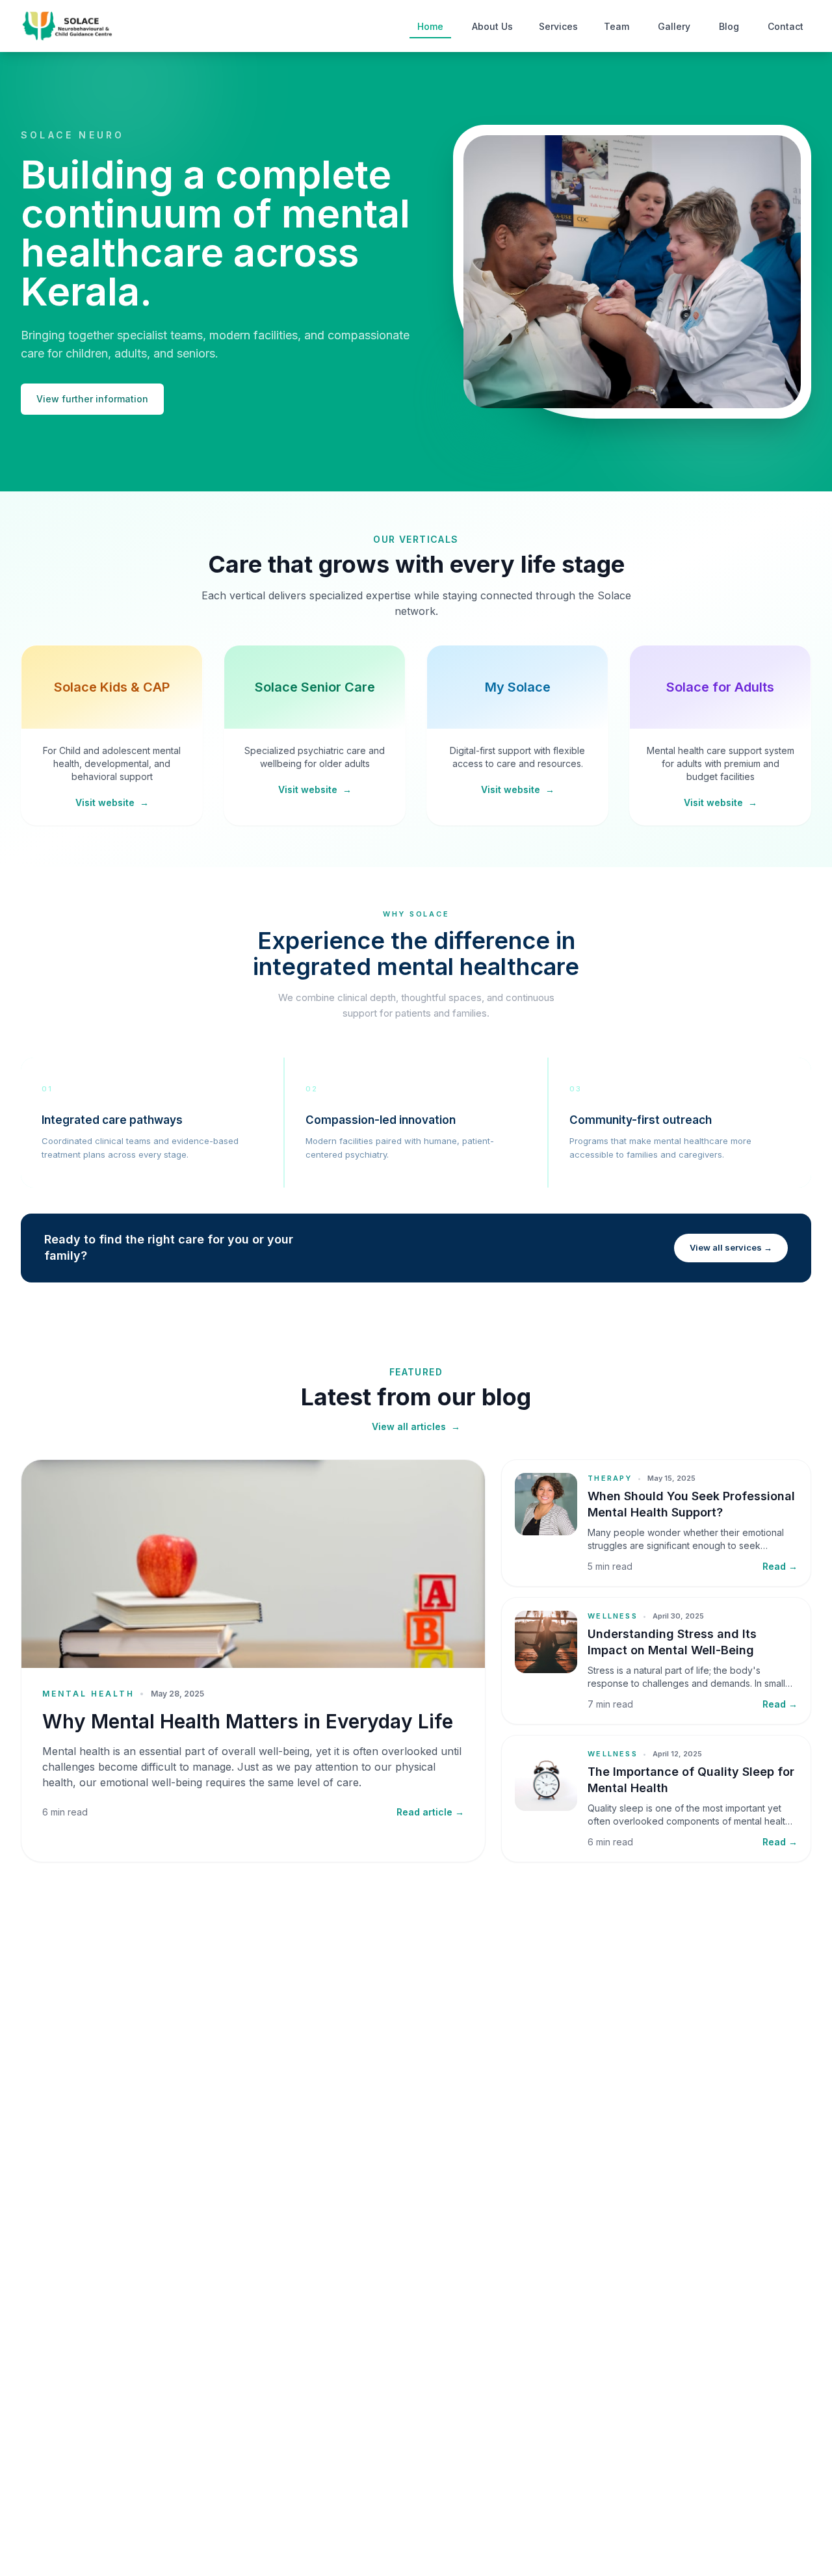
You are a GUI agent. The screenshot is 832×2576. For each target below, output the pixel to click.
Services (558, 26)
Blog (729, 26)
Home (430, 26)
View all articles (416, 1426)
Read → (780, 1566)
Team (617, 26)
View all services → (731, 1247)
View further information (92, 399)
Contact (786, 26)
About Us (492, 26)
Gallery (674, 26)
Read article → (430, 1812)
